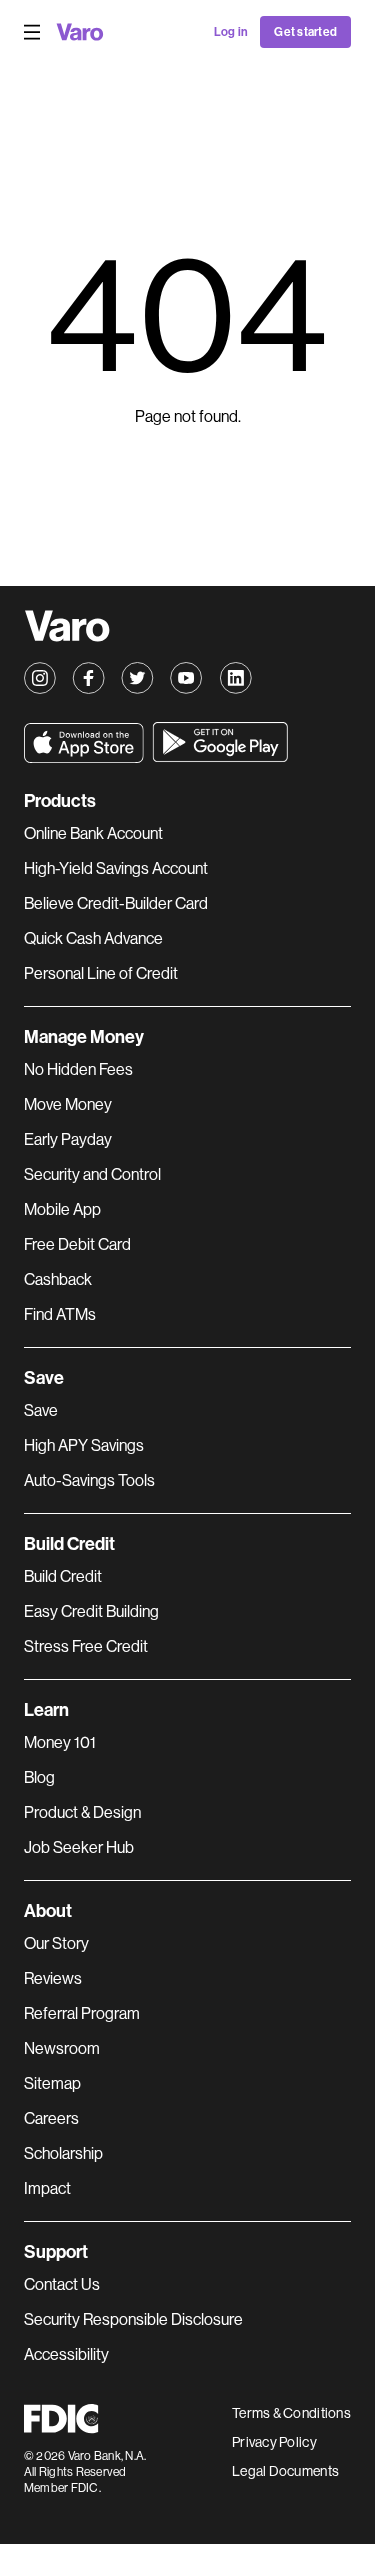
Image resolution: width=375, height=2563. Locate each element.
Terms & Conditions (291, 2413)
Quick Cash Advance (93, 938)
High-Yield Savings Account (116, 868)
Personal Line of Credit (101, 973)
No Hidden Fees (78, 1069)
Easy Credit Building (91, 1611)
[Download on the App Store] (84, 743)
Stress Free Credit (86, 1646)
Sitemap (52, 2083)
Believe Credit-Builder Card (116, 903)
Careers (51, 2118)
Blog (39, 1777)
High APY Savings (84, 1445)
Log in (231, 32)
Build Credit (63, 1576)
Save (41, 1410)
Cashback (58, 1279)
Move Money (68, 1104)
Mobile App (62, 1209)
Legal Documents (285, 2471)
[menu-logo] (80, 32)
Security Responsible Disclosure (133, 2319)
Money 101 (60, 1742)
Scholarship (63, 2153)
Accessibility (66, 2354)
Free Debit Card (77, 1244)
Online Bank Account (93, 833)
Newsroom (62, 2048)
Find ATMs (60, 1314)
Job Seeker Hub (79, 1847)
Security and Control (92, 1174)
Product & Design (82, 1812)
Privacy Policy (274, 2442)
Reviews (53, 1978)
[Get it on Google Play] (220, 742)
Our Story (56, 1943)
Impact (47, 2188)
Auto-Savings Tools (89, 1480)
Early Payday (68, 1139)
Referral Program (82, 2013)
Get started (305, 32)
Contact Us (62, 2284)
